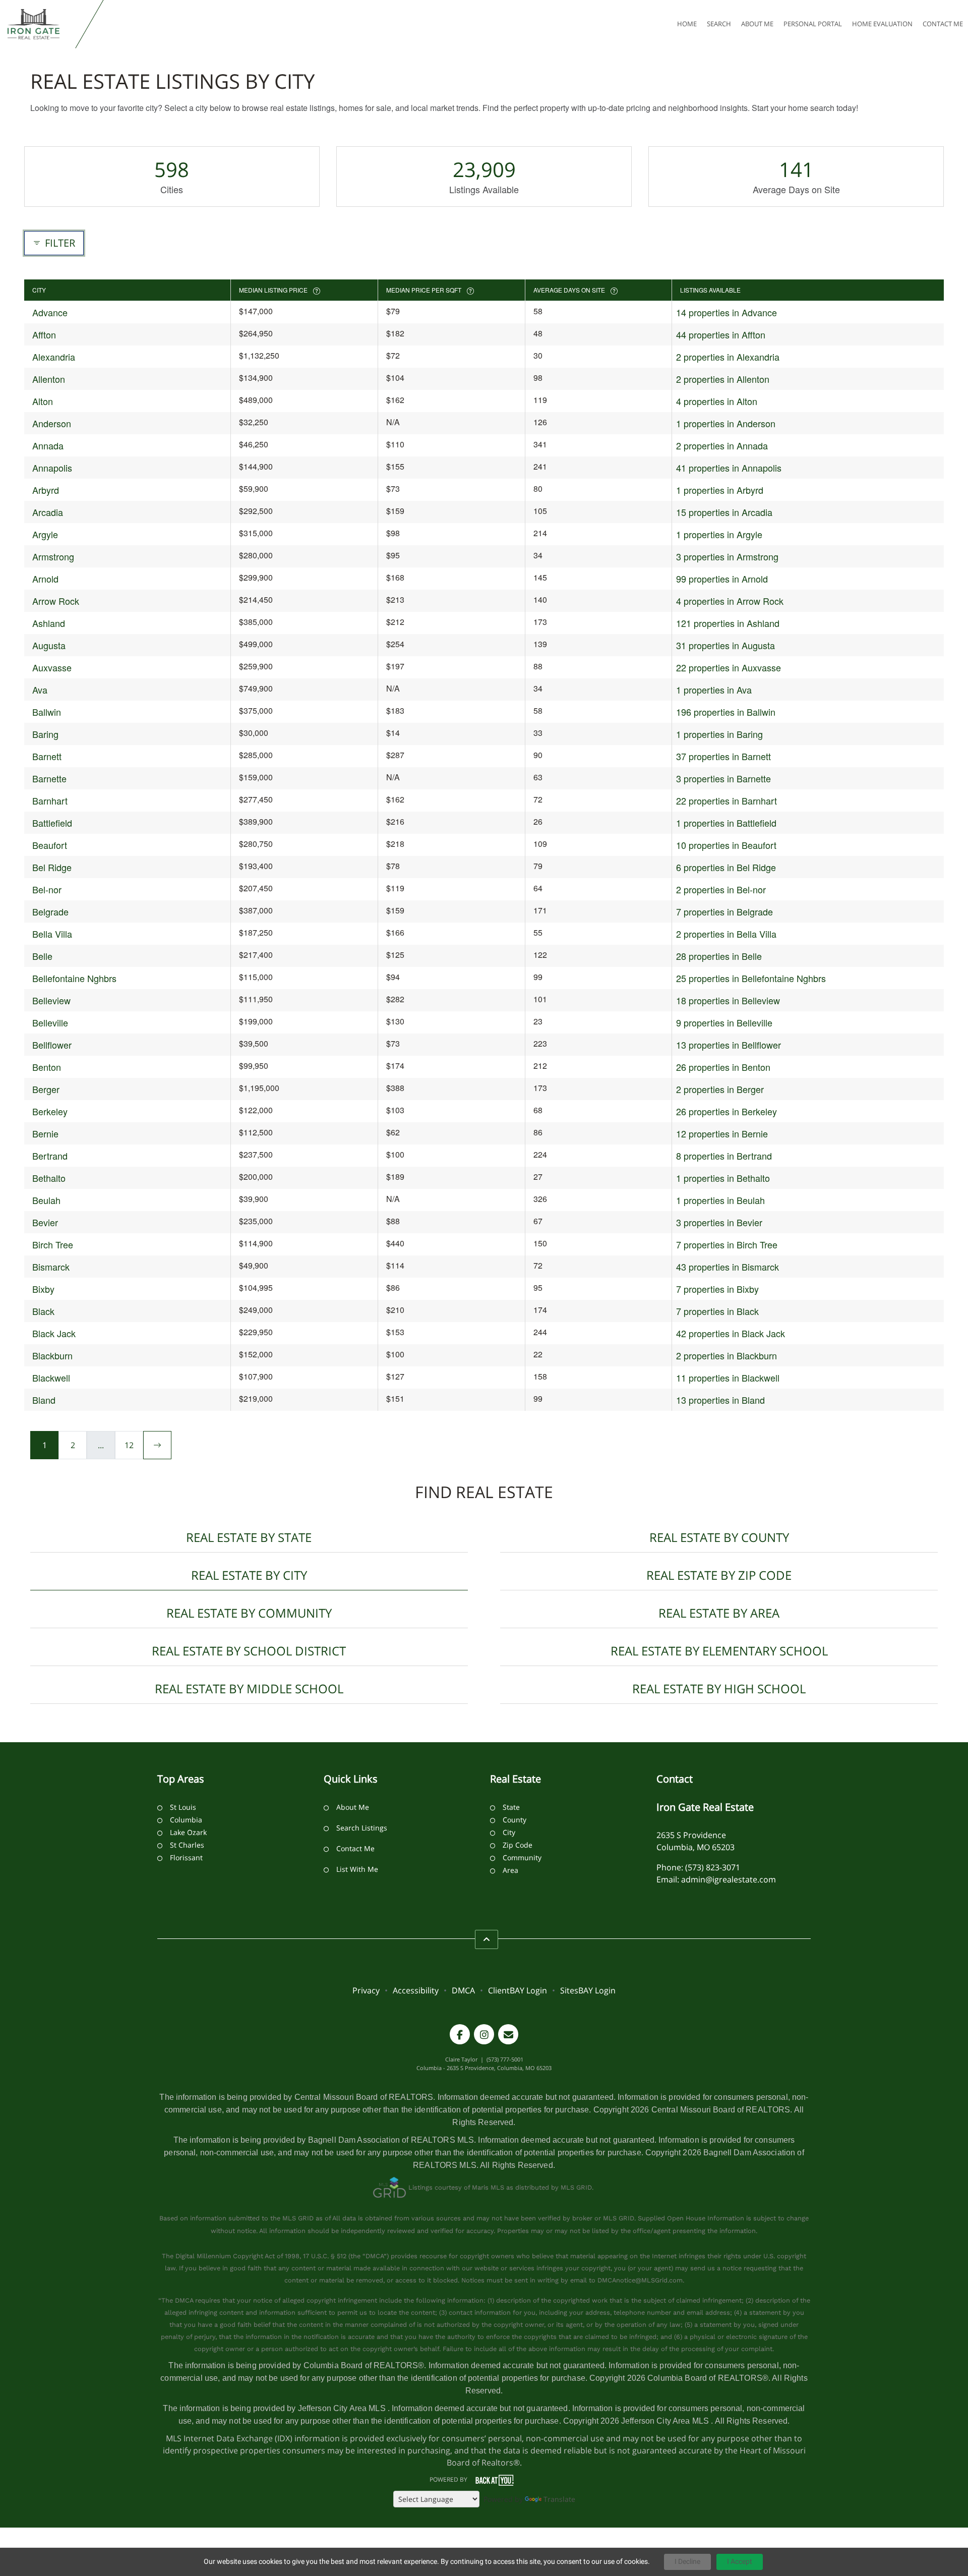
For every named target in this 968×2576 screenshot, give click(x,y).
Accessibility (416, 1990)
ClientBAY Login (518, 1990)
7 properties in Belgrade (724, 911)
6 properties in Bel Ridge (726, 867)
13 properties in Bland (720, 1400)
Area (510, 1870)
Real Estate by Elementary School (719, 1651)
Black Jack (54, 1333)
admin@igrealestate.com (729, 1879)
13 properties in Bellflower (729, 1045)
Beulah (46, 1200)
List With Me (357, 1869)
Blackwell (51, 1378)
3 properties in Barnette (723, 778)
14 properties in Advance (727, 312)
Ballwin (47, 712)
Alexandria (54, 357)
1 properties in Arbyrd (720, 490)
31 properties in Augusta (725, 645)
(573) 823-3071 (713, 1867)
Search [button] (719, 24)
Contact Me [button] (943, 24)
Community (522, 1857)
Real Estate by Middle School (249, 1688)
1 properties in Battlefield (726, 823)
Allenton (49, 379)
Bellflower (52, 1045)
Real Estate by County (719, 1537)
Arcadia (48, 512)
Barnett (47, 756)
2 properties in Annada (722, 445)
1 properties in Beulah (720, 1200)
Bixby (43, 1289)
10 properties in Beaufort (726, 845)
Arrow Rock (56, 601)
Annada (48, 445)
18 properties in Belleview (728, 1000)
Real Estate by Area (719, 1613)
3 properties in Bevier (719, 1222)
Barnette (49, 778)
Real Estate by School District (249, 1651)
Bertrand (50, 1156)
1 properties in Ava (714, 690)
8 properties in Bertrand (724, 1156)
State (511, 1807)
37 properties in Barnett (723, 756)
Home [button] (687, 24)
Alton (43, 401)
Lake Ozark (188, 1832)
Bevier (45, 1222)
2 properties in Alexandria (728, 357)
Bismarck (51, 1267)
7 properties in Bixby (717, 1289)
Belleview (51, 1000)
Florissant (186, 1857)
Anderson (52, 423)
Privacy (366, 1990)
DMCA (463, 1990)
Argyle (45, 534)
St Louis (183, 1807)
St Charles (187, 1845)
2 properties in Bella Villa (726, 934)
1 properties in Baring (719, 734)
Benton (47, 1067)
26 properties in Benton (723, 1067)
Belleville (50, 1022)
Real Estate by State (249, 1537)
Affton (44, 334)
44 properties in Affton (721, 334)
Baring (45, 734)
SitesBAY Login (588, 1990)
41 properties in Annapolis (729, 468)
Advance (50, 312)
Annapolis (52, 468)
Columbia (186, 1820)
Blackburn (52, 1355)
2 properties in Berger (720, 1089)
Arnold (45, 579)
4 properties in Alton (717, 401)
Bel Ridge (52, 867)
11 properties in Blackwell (728, 1378)
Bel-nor (47, 889)
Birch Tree (53, 1244)
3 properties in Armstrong (727, 556)
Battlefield (52, 823)
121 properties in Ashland (728, 623)
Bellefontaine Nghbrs (74, 978)
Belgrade (50, 911)
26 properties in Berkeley (727, 1111)
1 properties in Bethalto (723, 1178)
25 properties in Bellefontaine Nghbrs (751, 978)
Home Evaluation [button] (882, 24)
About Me (353, 1807)
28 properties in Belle (719, 956)
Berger (46, 1089)
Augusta (49, 645)
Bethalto (49, 1178)
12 (129, 1445)
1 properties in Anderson (726, 423)
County (515, 1820)
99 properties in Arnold (722, 579)
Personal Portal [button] (813, 24)
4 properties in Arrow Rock (730, 601)
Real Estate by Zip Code (719, 1575)
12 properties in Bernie (722, 1133)
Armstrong (53, 556)
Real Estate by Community (249, 1613)
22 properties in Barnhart (727, 800)
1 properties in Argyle (719, 534)
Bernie (45, 1133)
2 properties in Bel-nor (721, 889)
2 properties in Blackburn (727, 1355)
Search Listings (362, 1828)
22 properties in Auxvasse (729, 667)
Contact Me (355, 1848)
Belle (42, 956)
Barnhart (50, 800)
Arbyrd (46, 490)
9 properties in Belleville (724, 1022)
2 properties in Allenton (723, 379)
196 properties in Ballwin (726, 712)
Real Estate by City (249, 1575)
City (509, 1832)
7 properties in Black (717, 1311)
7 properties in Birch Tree (727, 1244)
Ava (40, 690)
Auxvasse (52, 667)
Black (43, 1311)
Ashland (49, 623)
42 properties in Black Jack (731, 1333)
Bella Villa (52, 934)
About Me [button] (757, 24)
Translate (559, 2499)
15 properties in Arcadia (724, 512)
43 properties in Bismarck (728, 1267)
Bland (44, 1400)
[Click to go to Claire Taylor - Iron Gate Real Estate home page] (40, 24)
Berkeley (50, 1111)
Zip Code (518, 1845)
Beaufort (50, 845)
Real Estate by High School (719, 1688)
